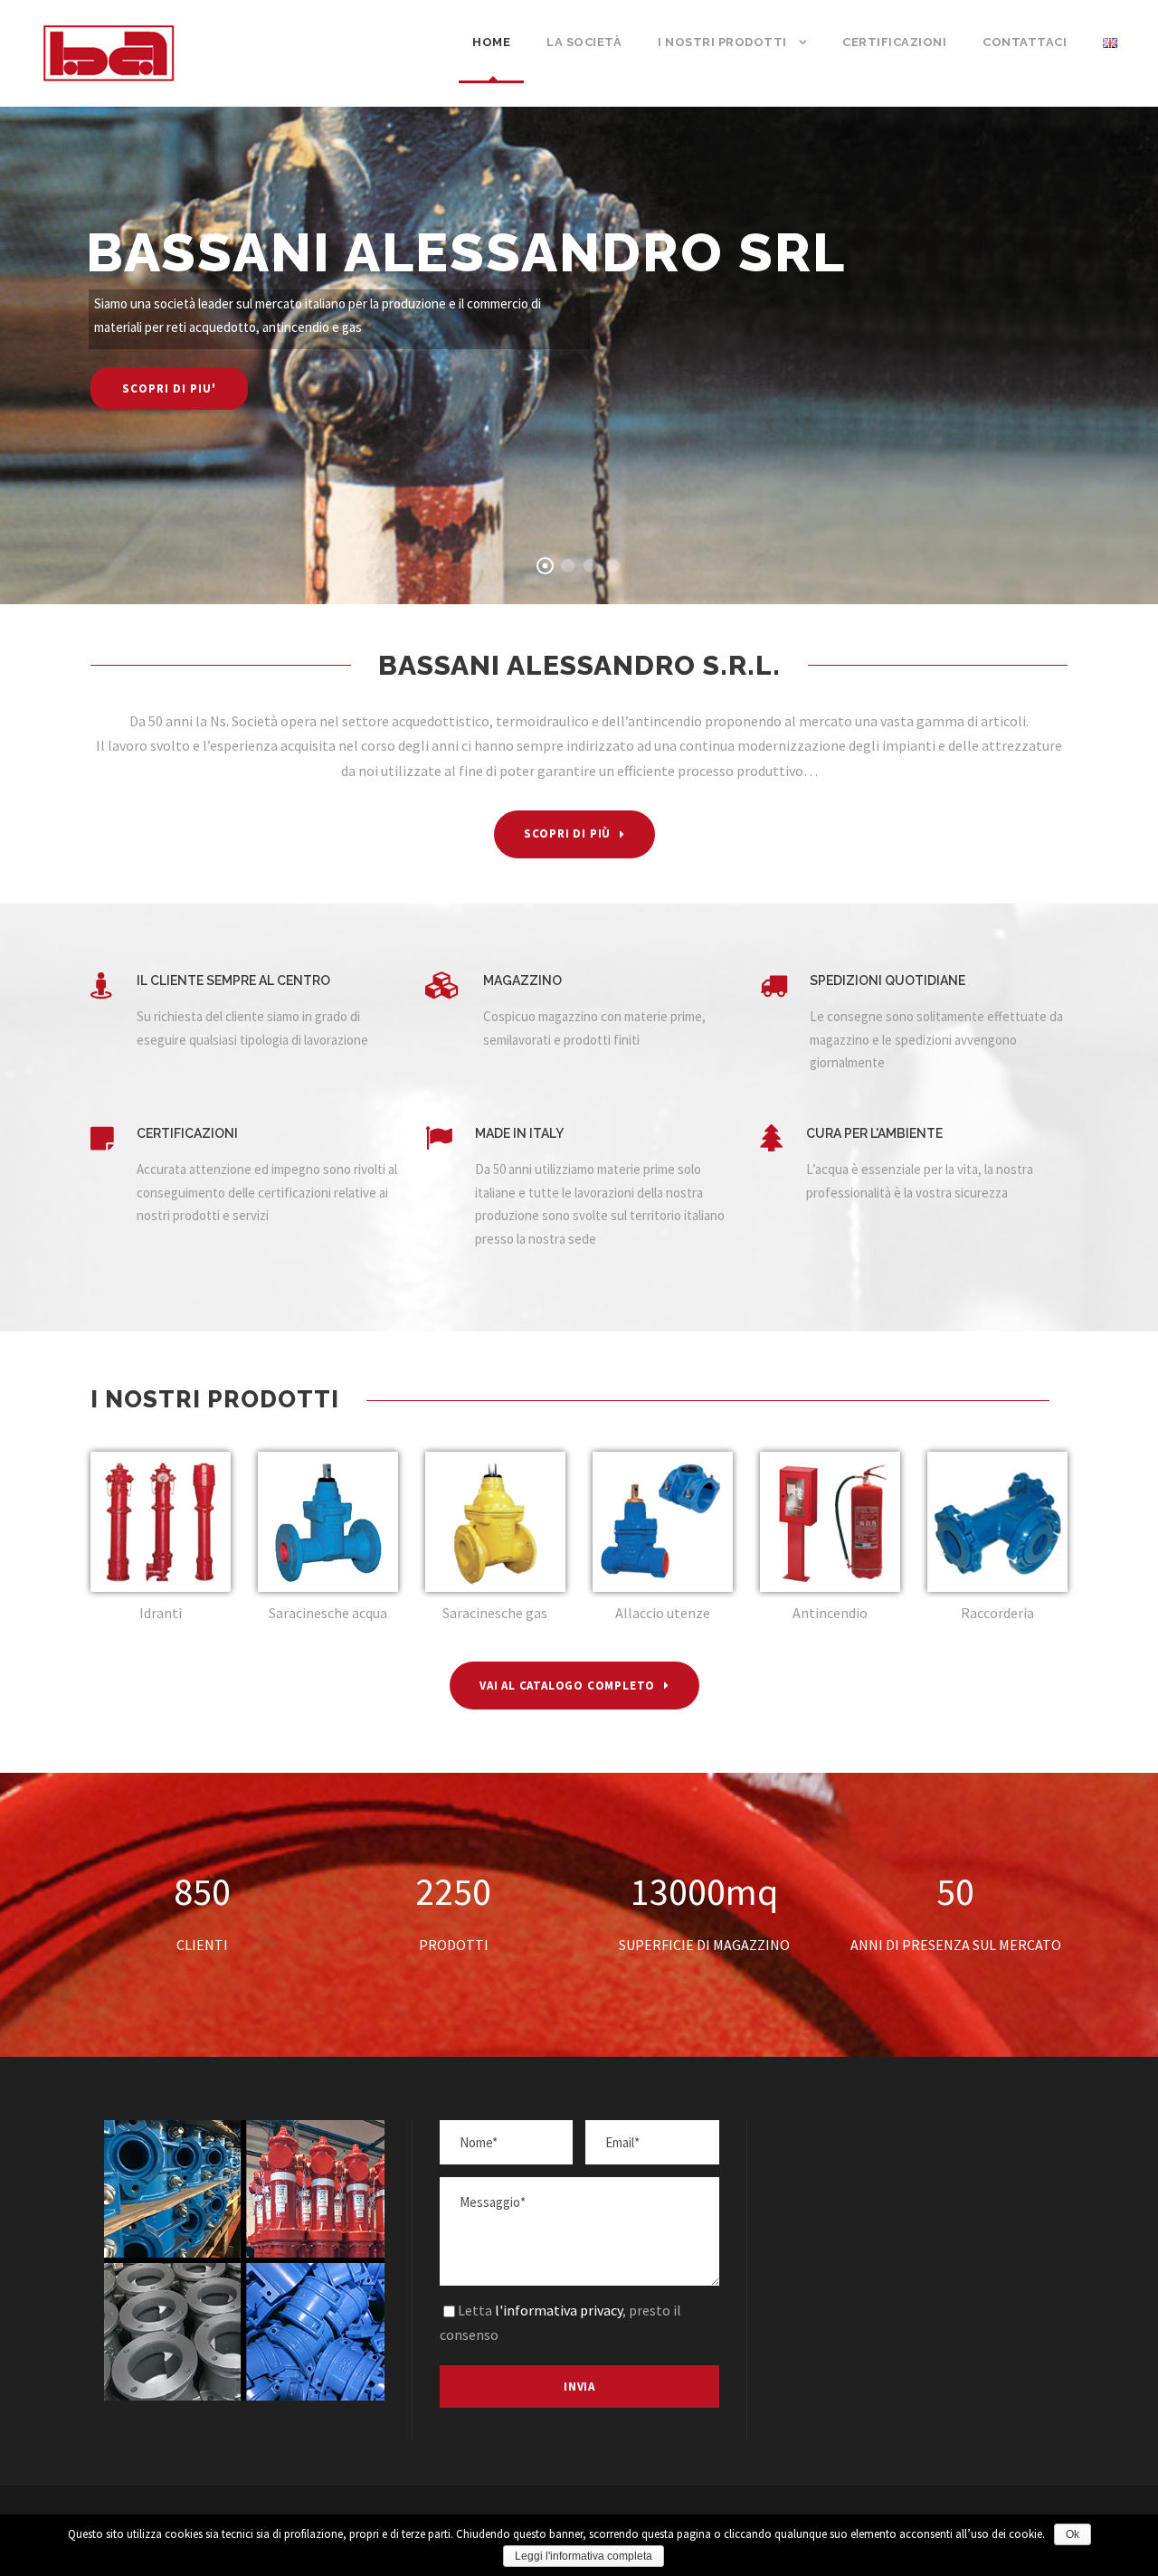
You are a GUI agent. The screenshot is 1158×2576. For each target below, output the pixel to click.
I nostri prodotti (722, 42)
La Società (584, 42)
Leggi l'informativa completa (584, 2556)
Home (491, 42)
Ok (1073, 2534)
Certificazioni (894, 42)
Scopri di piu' (169, 388)
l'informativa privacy (559, 2310)
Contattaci (1025, 42)
